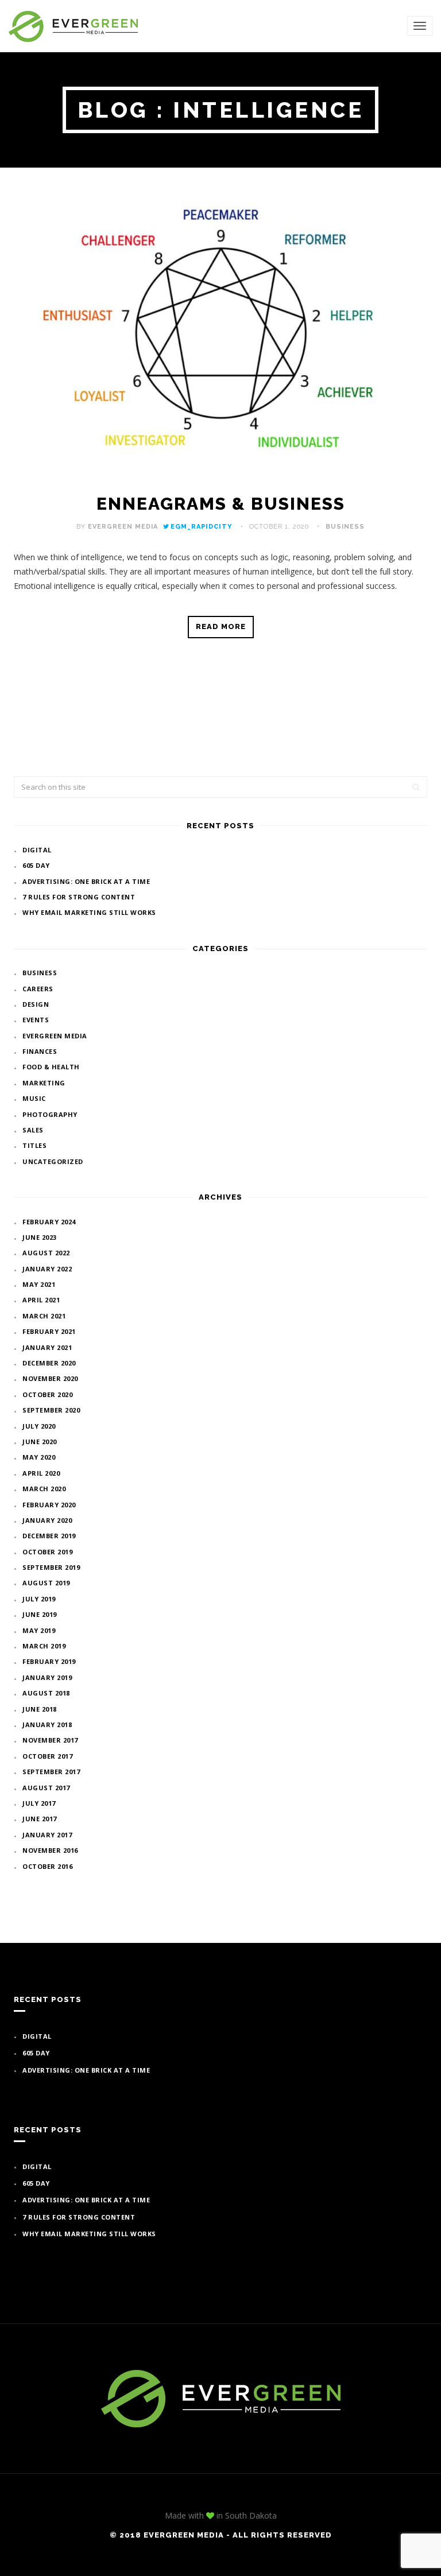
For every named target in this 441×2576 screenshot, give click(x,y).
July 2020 (39, 1426)
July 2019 (39, 1599)
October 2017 (47, 1756)
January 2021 (47, 1347)
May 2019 (39, 1630)
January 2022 (47, 1269)
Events (36, 1020)
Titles (34, 1145)
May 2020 (39, 1457)
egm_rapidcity (202, 527)
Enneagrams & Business (221, 504)
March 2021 (44, 1316)
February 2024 (49, 1222)
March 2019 (44, 1646)
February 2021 (49, 1331)
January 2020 (47, 1520)
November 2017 (50, 1740)
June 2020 (40, 1442)
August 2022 (46, 1253)
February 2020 (49, 1505)
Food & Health (51, 1067)
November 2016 (50, 1850)
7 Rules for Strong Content (79, 897)
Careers (38, 989)
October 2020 (47, 1394)
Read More (221, 626)
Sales (33, 1130)
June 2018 (40, 1709)
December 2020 (49, 1363)
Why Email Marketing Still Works (89, 912)
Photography (50, 1114)
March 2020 (44, 1489)
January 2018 (47, 1725)
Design (36, 1004)
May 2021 (39, 1284)
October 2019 (47, 1552)
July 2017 (39, 1803)
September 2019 (51, 1567)
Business (345, 527)
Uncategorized (53, 1161)
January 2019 (47, 1677)
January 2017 (47, 1835)
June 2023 (40, 1237)
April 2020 (41, 1473)
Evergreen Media (123, 527)
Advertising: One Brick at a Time (86, 881)
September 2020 (51, 1410)
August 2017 (46, 1788)
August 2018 (46, 1693)
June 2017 (40, 1819)
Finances (40, 1051)
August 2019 (46, 1583)
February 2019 (49, 1661)
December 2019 (49, 1536)
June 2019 (40, 1614)
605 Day (36, 865)
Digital (37, 850)
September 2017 (51, 1772)
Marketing (44, 1083)
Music (34, 1098)
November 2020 (50, 1378)
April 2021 (41, 1300)
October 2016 (47, 1866)
